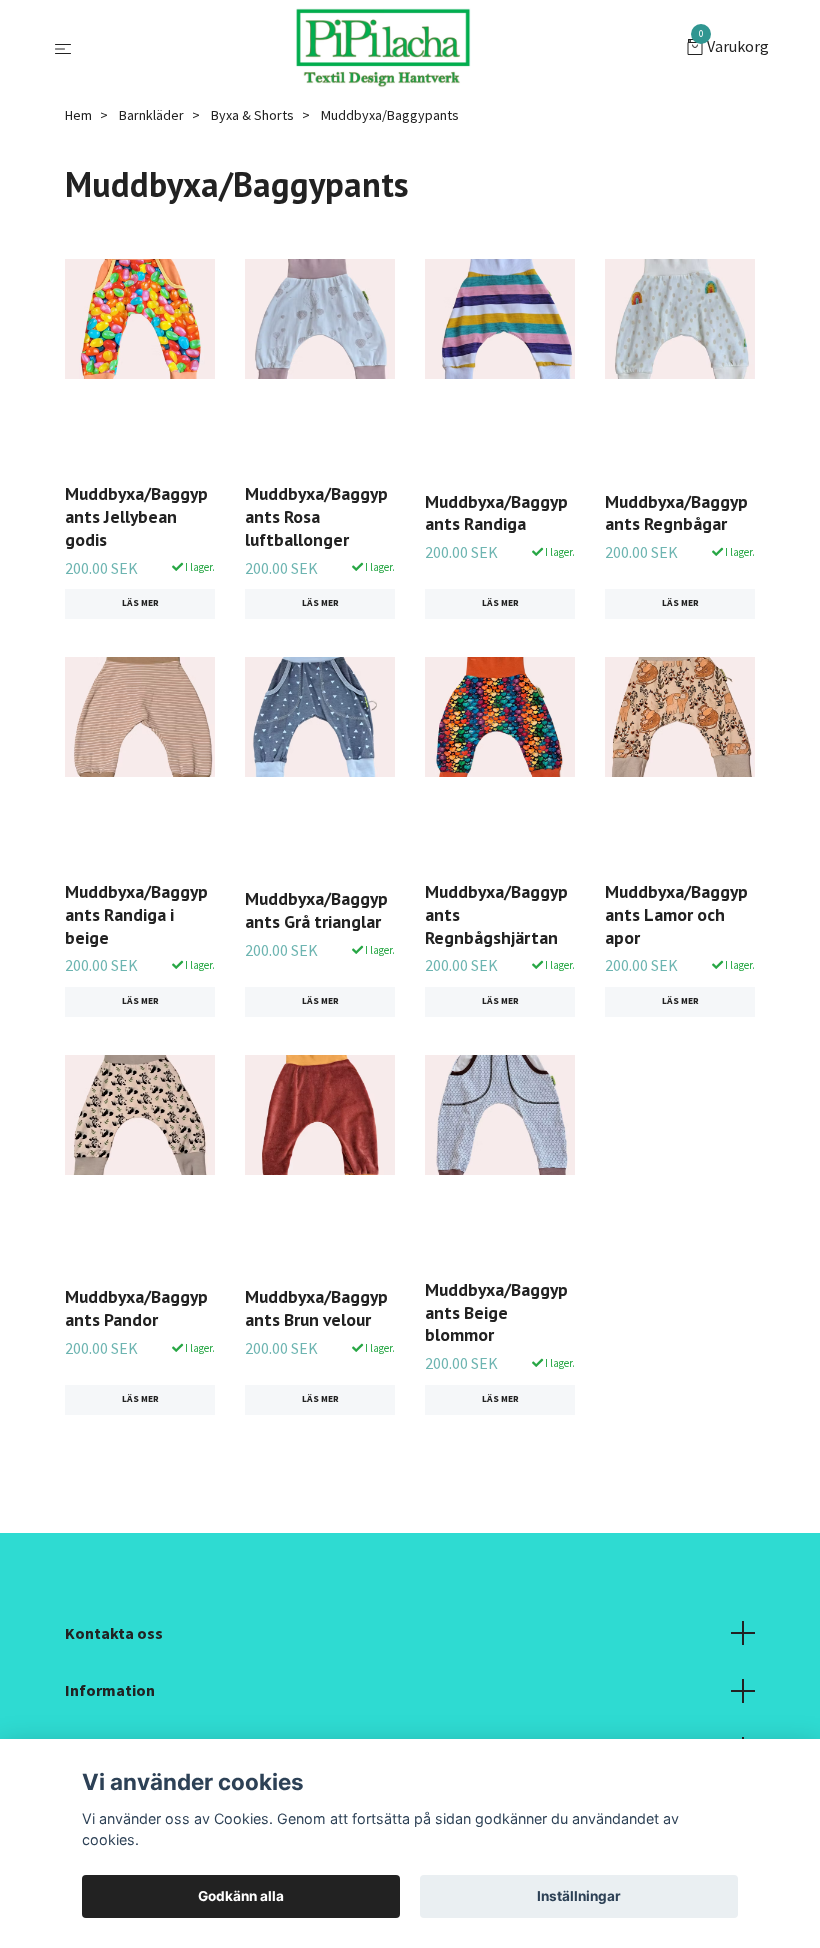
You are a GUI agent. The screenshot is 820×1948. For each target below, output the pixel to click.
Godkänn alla (241, 1896)
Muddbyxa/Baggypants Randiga (496, 513)
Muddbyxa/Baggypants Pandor (136, 1308)
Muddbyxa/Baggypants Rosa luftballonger (316, 516)
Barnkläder (151, 115)
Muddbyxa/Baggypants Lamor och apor (676, 914)
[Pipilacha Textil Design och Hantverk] (383, 48)
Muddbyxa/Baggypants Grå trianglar (316, 910)
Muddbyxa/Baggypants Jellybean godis (136, 516)
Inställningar (579, 1896)
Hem (78, 115)
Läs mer (140, 603)
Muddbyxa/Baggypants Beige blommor (496, 1312)
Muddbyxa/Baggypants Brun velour (316, 1308)
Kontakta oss (114, 1633)
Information (110, 1690)
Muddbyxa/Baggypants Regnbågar (676, 513)
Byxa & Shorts (252, 115)
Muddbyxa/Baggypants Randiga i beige (136, 914)
